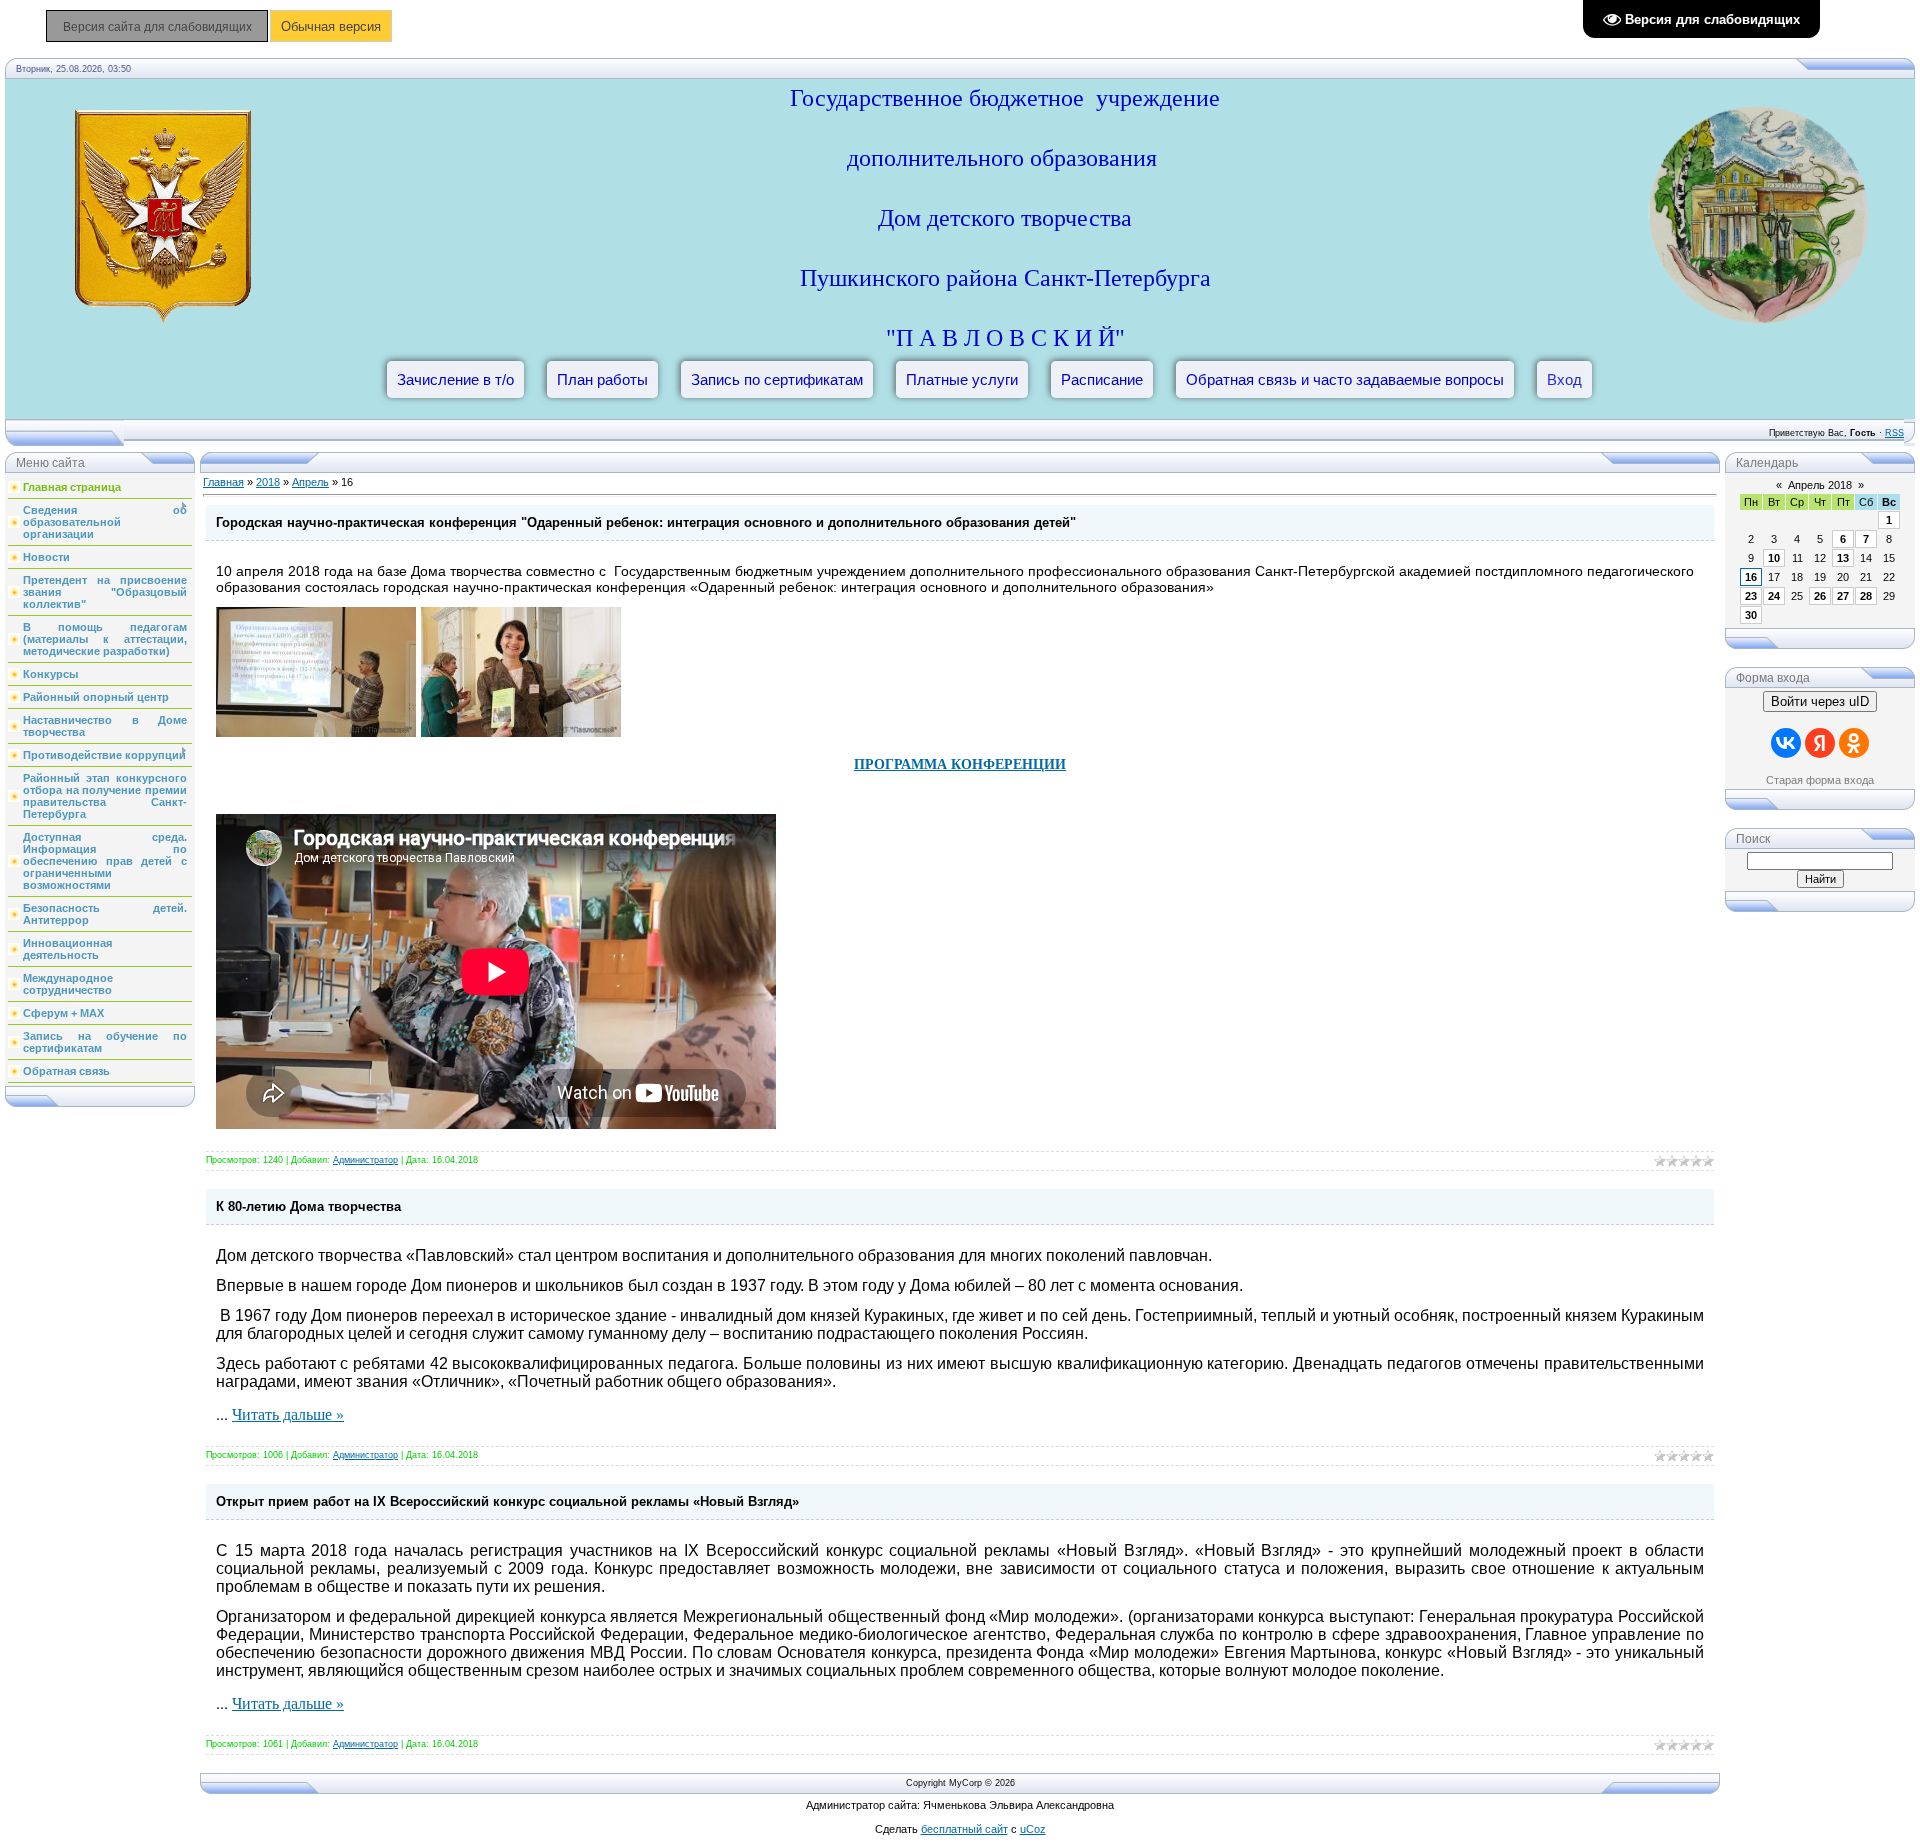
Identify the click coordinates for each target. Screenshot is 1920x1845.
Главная (223, 482)
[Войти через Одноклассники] (1854, 743)
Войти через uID (1820, 701)
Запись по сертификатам (777, 379)
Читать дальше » (288, 1413)
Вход (1564, 379)
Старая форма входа (1820, 780)
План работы (602, 379)
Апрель (310, 482)
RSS (1894, 433)
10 (1774, 558)
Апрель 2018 (1820, 485)
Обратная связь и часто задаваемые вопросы (1345, 379)
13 (1843, 558)
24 (1774, 596)
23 (1751, 596)
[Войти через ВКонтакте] (1786, 743)
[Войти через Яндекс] (1820, 743)
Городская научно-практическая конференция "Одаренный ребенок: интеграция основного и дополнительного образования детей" (646, 522)
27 (1843, 596)
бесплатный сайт (964, 1829)
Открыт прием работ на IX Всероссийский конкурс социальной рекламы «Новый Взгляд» (507, 1501)
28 (1866, 596)
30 (1751, 615)
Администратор (365, 1160)
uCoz (1033, 1829)
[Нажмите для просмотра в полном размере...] (316, 731)
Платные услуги (962, 379)
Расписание (1102, 379)
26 (1820, 596)
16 (1751, 577)
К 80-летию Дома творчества (308, 1206)
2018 (268, 482)
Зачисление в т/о (455, 379)
